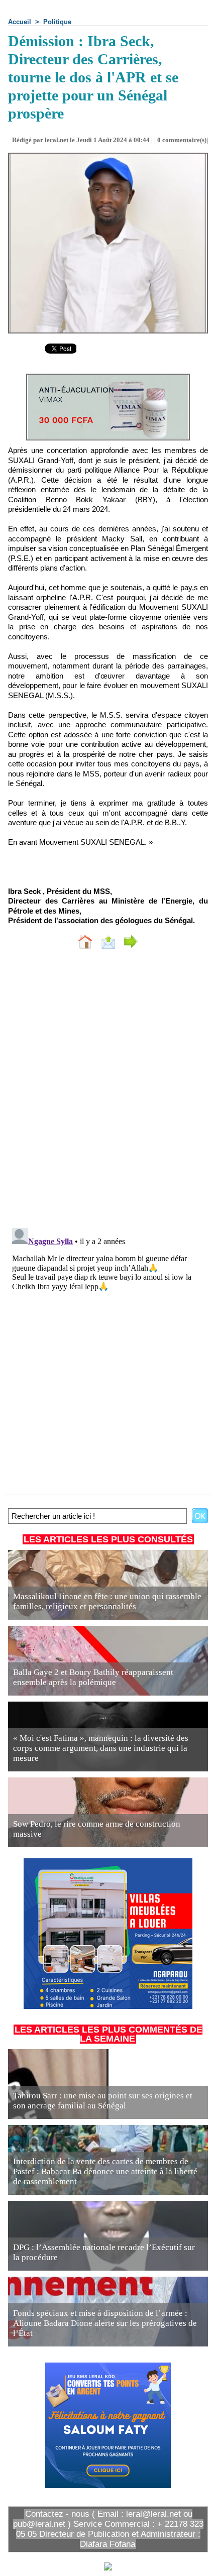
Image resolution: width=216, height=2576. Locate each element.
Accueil (20, 22)
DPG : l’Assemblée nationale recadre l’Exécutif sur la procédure (104, 2252)
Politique (57, 22)
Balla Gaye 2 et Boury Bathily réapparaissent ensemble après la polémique (93, 1677)
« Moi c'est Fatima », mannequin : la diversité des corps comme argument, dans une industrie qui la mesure (101, 1748)
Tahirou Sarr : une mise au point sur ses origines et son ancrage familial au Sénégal (103, 2101)
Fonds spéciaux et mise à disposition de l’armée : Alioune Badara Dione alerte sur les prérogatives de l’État (105, 2323)
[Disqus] (108, 1091)
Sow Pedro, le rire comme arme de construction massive (97, 1829)
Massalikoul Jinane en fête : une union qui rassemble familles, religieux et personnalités (107, 1601)
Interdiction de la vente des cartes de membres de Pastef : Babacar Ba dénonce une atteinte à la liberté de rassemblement (105, 2171)
